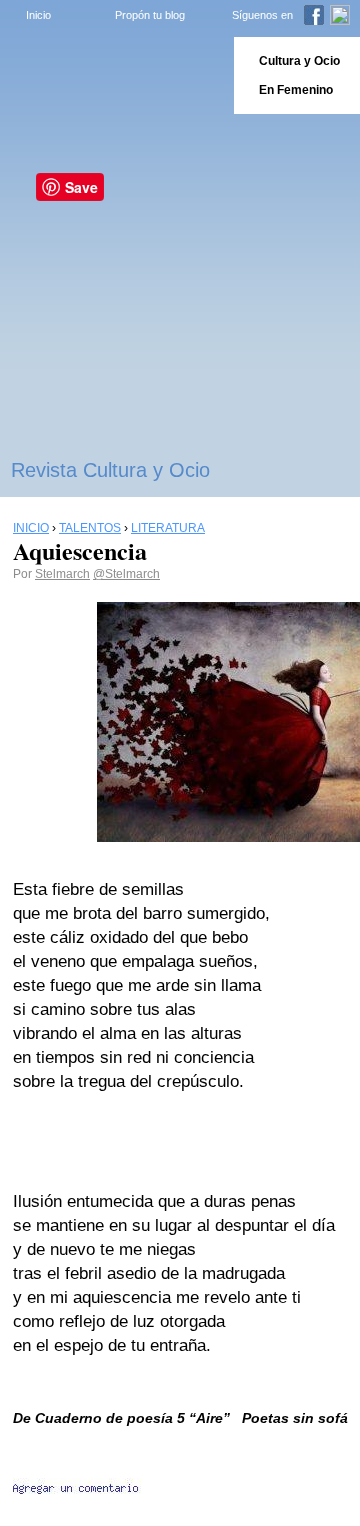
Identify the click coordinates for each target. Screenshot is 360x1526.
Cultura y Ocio (299, 61)
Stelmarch (62, 574)
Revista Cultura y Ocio (110, 470)
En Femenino (296, 90)
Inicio (38, 15)
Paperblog (110, 75)
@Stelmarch (126, 574)
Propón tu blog (150, 15)
